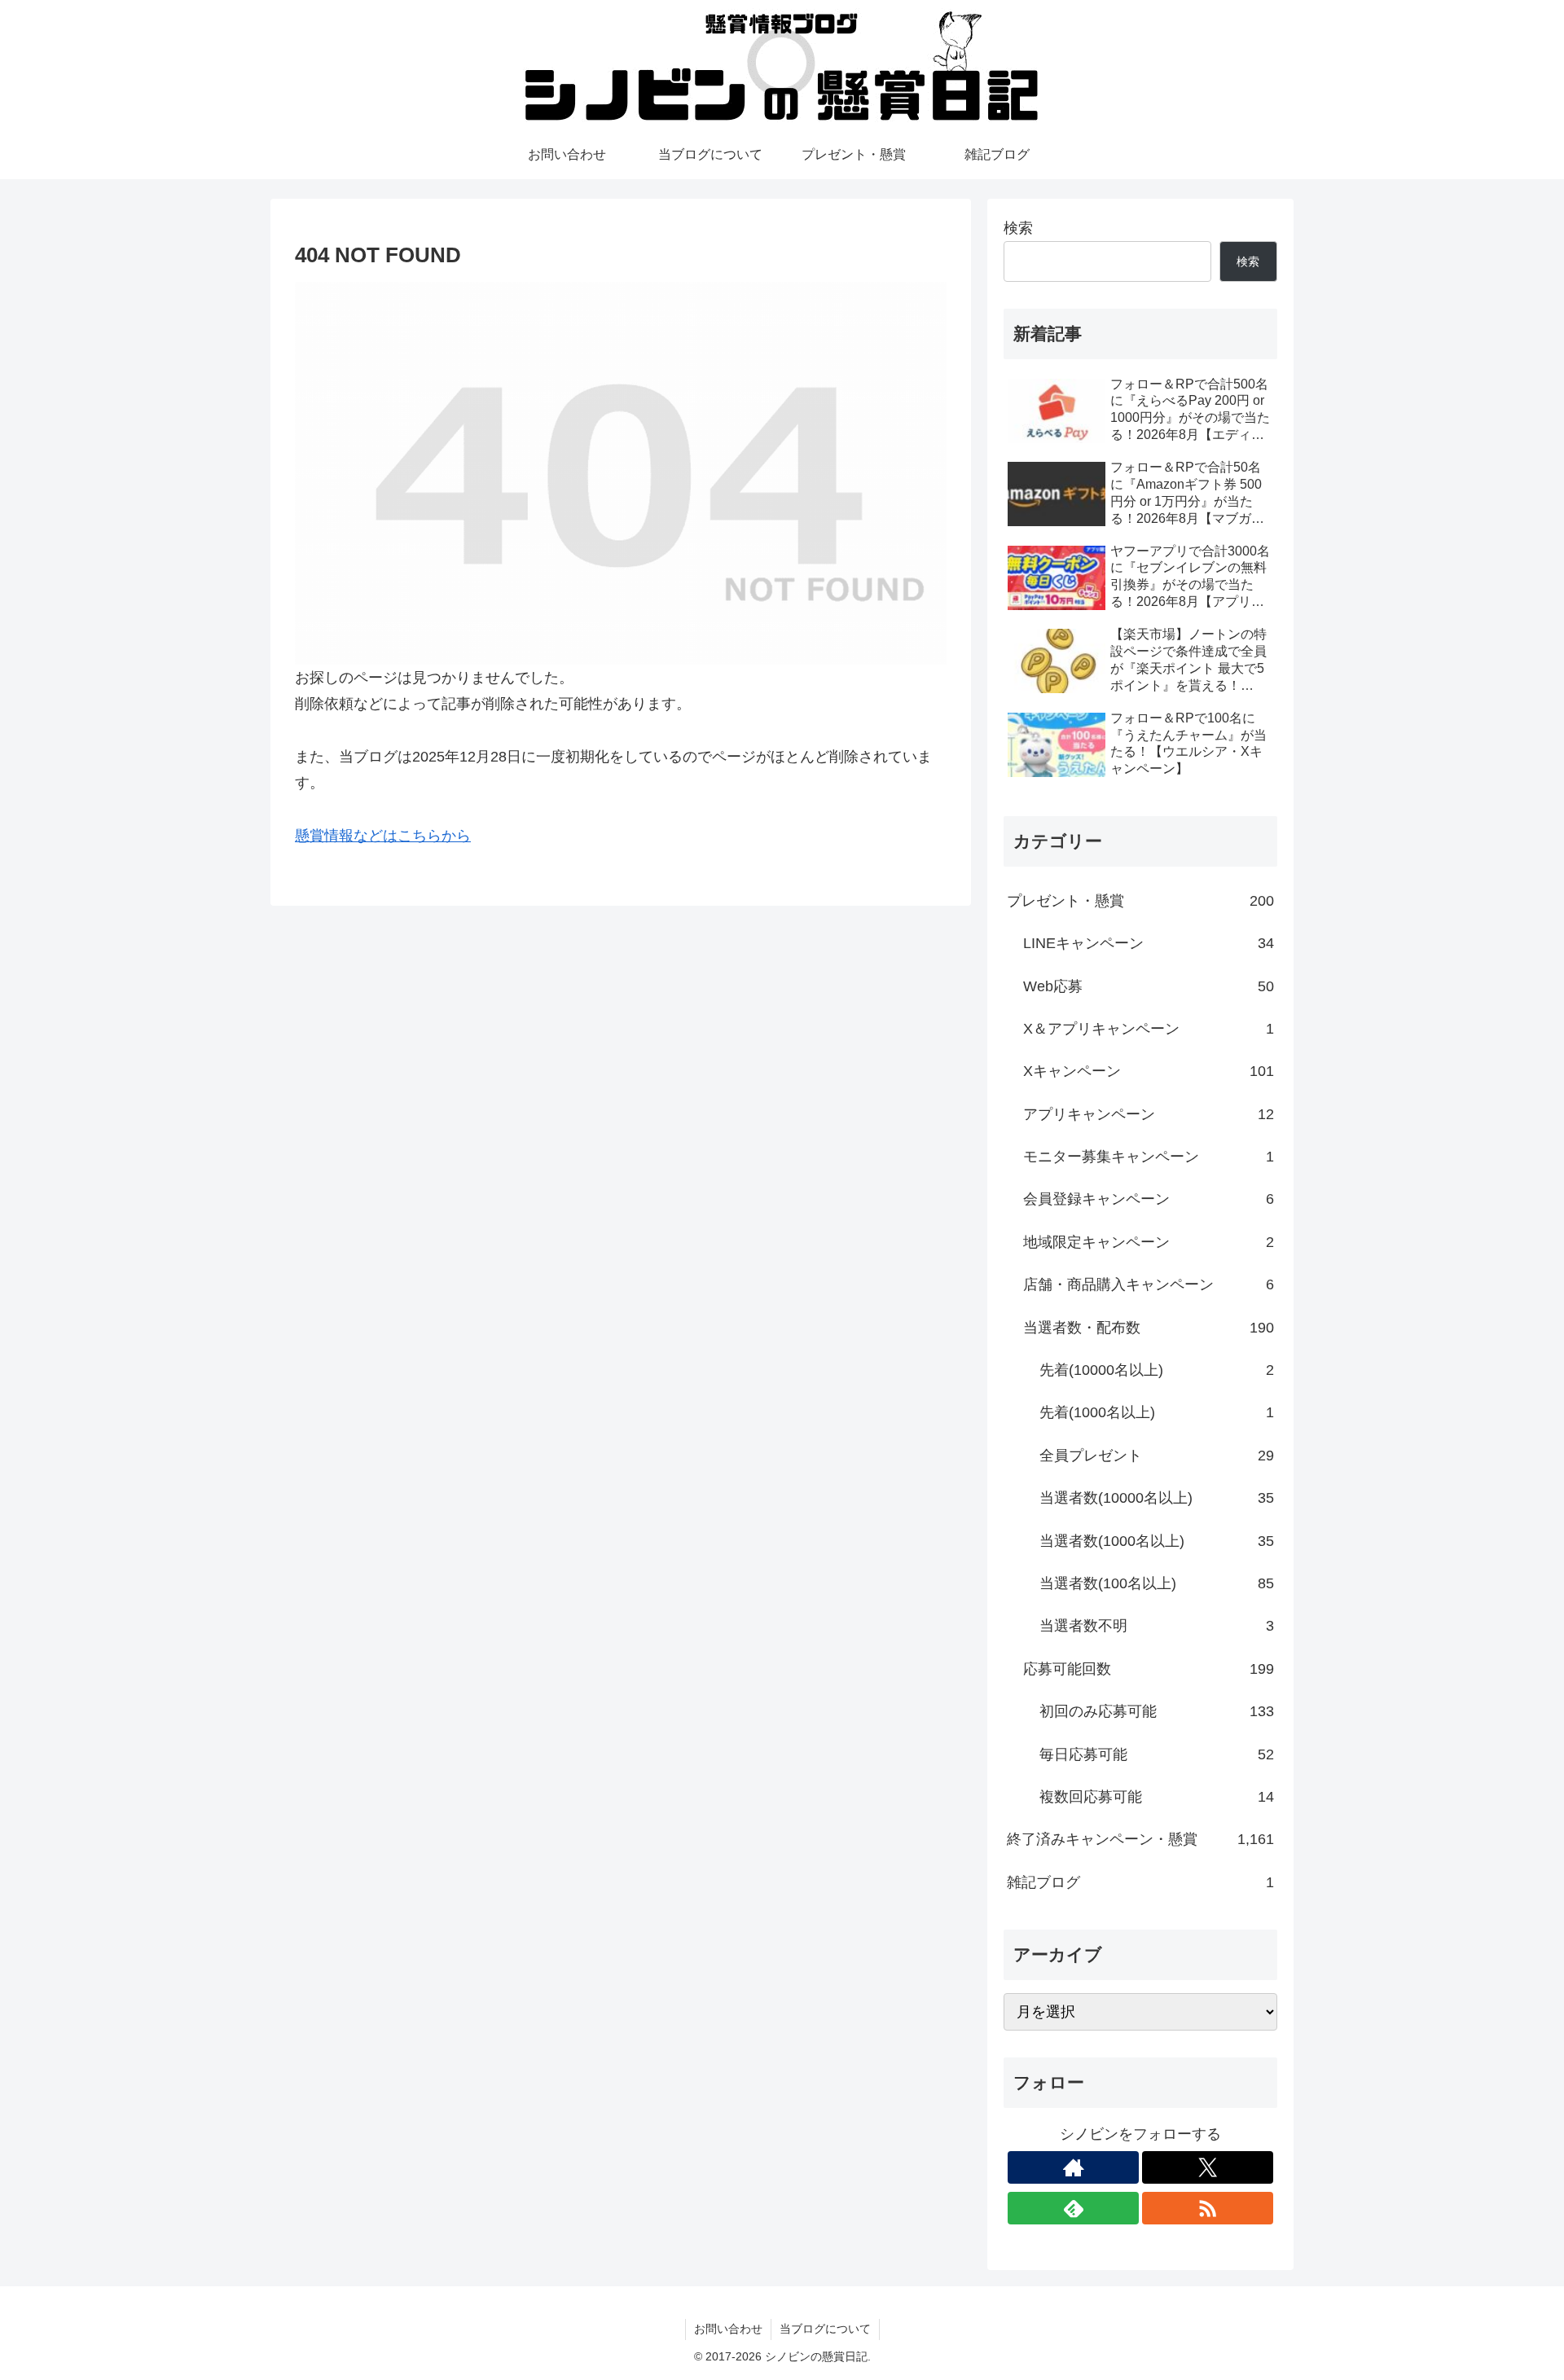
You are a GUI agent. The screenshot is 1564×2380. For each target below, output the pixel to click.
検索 (1018, 228)
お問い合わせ (728, 2329)
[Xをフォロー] (1208, 2167)
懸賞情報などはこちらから (383, 836)
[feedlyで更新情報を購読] (1073, 2208)
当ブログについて (825, 2329)
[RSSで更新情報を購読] (1208, 2208)
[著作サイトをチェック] (1073, 2167)
